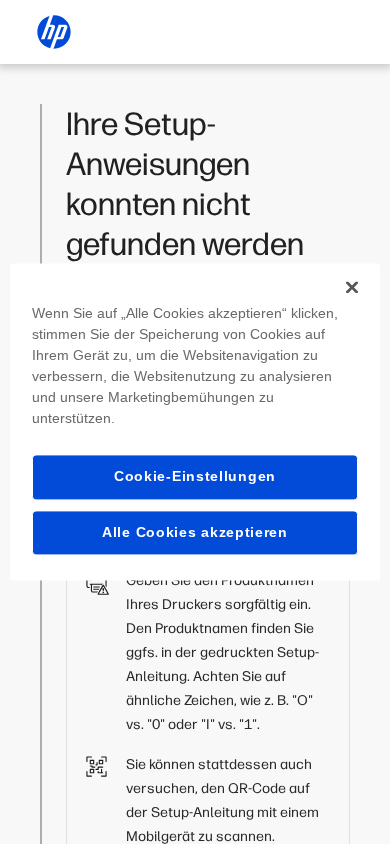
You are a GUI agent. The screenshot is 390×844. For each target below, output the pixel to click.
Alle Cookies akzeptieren (195, 532)
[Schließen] (352, 287)
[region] (195, 421)
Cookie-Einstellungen (195, 476)
